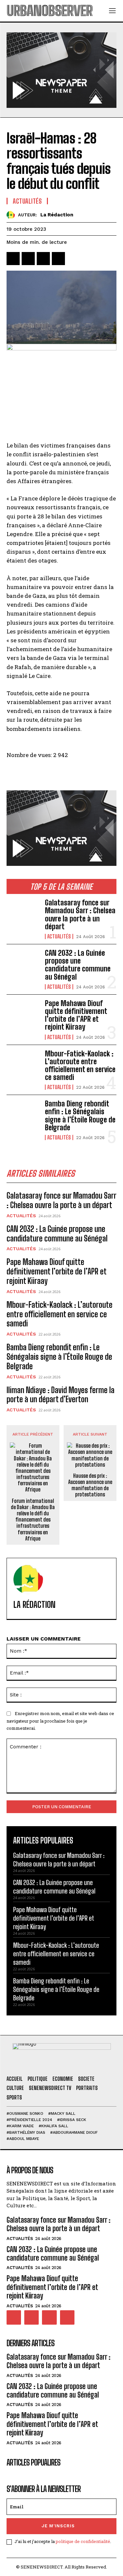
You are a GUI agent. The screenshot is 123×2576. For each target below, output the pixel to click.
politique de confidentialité (83, 2541)
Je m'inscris (58, 2526)
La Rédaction (57, 215)
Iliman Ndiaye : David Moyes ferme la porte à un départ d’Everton (61, 1395)
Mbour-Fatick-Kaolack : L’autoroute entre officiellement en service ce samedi (80, 1066)
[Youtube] (67, 2317)
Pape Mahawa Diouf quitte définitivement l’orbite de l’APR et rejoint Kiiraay (76, 1015)
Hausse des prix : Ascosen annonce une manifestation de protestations (90, 1485)
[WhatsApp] (58, 259)
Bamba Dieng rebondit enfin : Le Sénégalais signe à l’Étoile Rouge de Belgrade (80, 1116)
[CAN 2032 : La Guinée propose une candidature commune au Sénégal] (23, 964)
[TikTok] (31, 2317)
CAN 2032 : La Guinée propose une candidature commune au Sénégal (78, 965)
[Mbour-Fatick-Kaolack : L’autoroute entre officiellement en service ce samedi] (23, 1065)
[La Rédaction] (12, 215)
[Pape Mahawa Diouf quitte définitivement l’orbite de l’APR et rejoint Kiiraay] (23, 1014)
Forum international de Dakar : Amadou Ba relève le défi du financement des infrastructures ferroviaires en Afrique (33, 1520)
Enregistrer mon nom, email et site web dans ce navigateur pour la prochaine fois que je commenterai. (60, 1721)
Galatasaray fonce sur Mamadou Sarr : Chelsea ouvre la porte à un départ (80, 915)
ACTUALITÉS (59, 936)
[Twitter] (28, 259)
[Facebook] (13, 259)
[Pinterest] (43, 259)
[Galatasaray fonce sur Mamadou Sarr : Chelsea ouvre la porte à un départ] (23, 914)
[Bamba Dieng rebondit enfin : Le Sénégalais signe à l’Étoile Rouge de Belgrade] (23, 1115)
